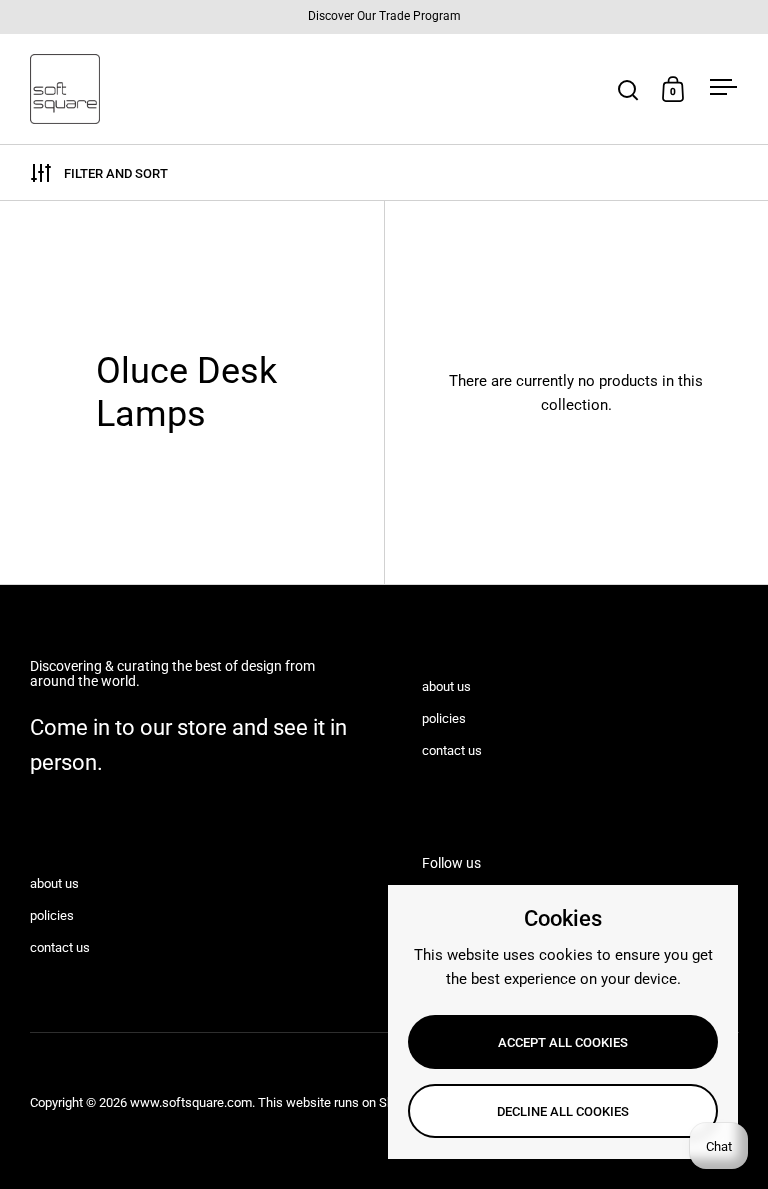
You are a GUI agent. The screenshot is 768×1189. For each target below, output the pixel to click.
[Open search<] (628, 89)
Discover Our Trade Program (384, 16)
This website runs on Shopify (340, 1102)
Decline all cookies (563, 1111)
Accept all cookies (563, 1042)
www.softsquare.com (191, 1102)
